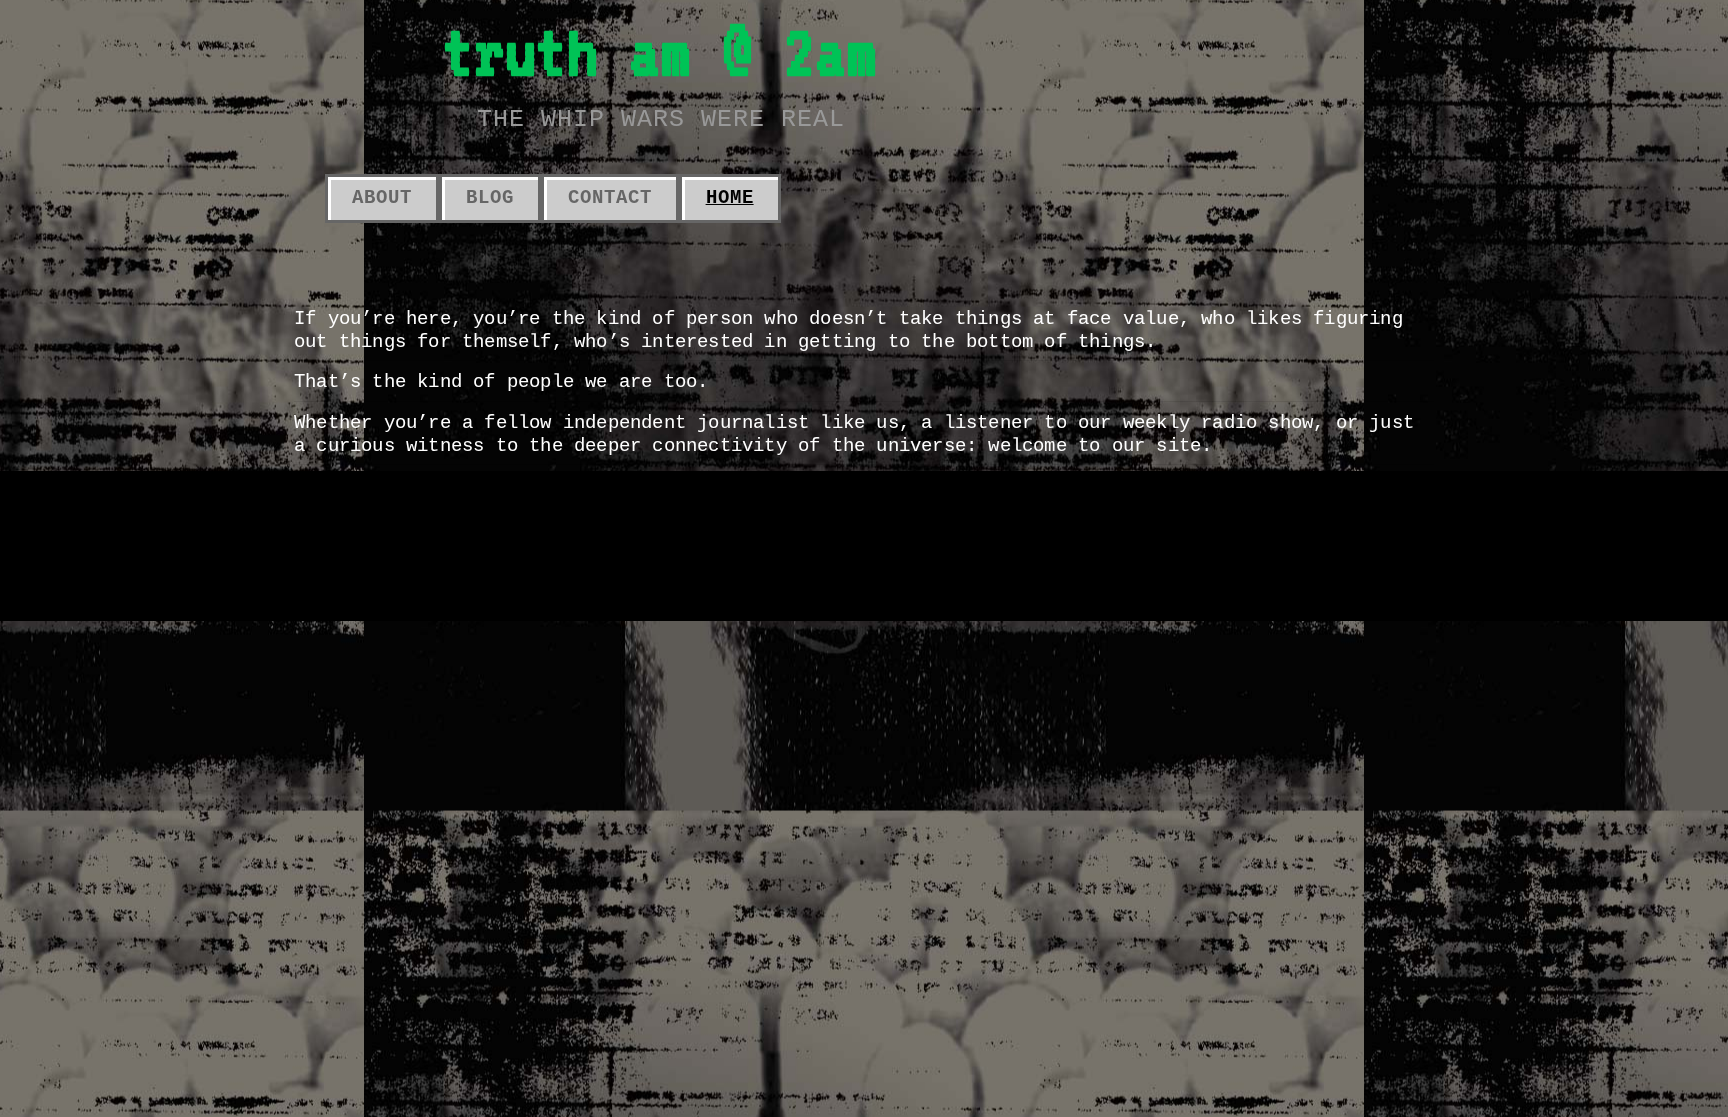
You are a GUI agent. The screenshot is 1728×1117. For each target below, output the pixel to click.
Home (730, 198)
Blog (490, 198)
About (382, 198)
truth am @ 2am (660, 51)
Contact (610, 198)
